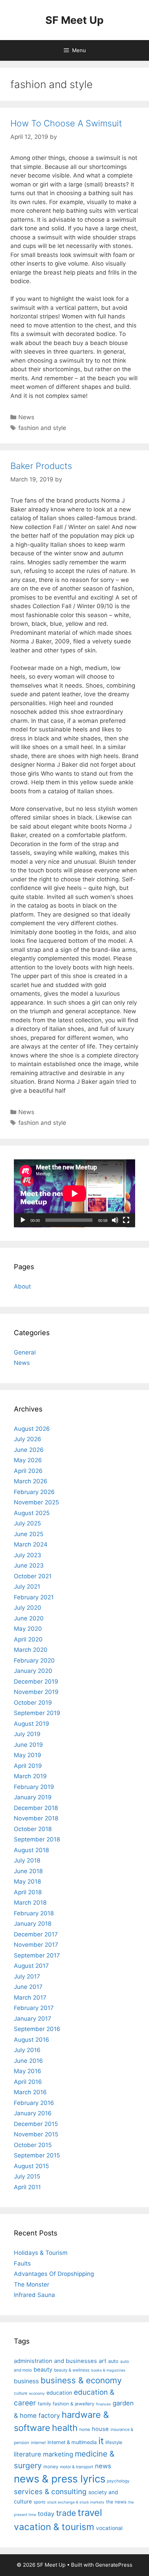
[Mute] (115, 1220)
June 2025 (29, 1534)
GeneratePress (114, 2565)
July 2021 (27, 1587)
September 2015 (37, 2155)
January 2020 (33, 1671)
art (103, 2361)
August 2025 (32, 1513)
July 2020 (28, 1608)
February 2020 (34, 1660)
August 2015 (31, 2166)
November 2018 (36, 1818)
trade (66, 2513)
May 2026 (28, 1460)
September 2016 (37, 2029)
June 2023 (29, 1565)
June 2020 (29, 1618)
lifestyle (114, 2442)
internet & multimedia (72, 2442)
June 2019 (28, 1745)
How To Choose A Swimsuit (66, 123)
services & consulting (50, 2492)
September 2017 (37, 1955)
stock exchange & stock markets (76, 2502)
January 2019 (33, 1797)
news (103, 2466)
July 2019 (27, 1734)
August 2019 (32, 1724)
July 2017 (27, 1976)
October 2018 (33, 1829)
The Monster (32, 2285)
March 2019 (30, 1776)
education (59, 2393)
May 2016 (28, 2071)
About (22, 1286)
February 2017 (34, 2008)
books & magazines (108, 2370)
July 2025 (27, 1523)
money (51, 2467)
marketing (58, 2454)
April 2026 (28, 1471)
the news (116, 2502)
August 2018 (31, 1850)
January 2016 (33, 2113)
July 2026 (28, 1439)
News (26, 417)
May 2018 (27, 1881)
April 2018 (28, 1892)
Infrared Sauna (34, 2295)
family (44, 2404)
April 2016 (28, 2082)
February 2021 (34, 1597)
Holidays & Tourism (41, 2253)
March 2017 (30, 1998)
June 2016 (28, 2061)
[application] (74, 1193)
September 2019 (37, 1713)
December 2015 (36, 2124)
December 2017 (36, 1934)
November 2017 (36, 1945)
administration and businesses (55, 2361)
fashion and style (42, 428)
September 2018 (37, 1839)
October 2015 (33, 2145)
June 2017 (28, 1987)
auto (113, 2361)
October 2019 (33, 1703)
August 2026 (32, 1429)
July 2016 (27, 2050)
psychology (118, 2481)
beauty (43, 2369)
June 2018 (28, 1871)
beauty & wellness (72, 2370)
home (85, 2429)
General (25, 1352)
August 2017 (31, 1966)
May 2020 (28, 1629)
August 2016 (32, 2040)
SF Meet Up (74, 20)
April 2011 (27, 2187)
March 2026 (31, 1481)
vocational (109, 2528)
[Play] (23, 1220)
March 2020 (31, 1650)
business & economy (81, 2380)
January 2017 (33, 2019)
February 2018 (34, 1913)
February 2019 (34, 1787)
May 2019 (28, 1755)
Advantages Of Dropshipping (54, 2274)
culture (21, 2393)
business (26, 2381)
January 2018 (33, 1924)
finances (103, 2404)
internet (38, 2443)
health (65, 2428)
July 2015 (27, 2176)
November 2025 (36, 1502)
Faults (22, 2263)
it (101, 2441)
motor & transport (77, 2467)
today (46, 2514)
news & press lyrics (60, 2479)
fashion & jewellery (73, 2404)
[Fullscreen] (126, 1220)
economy (37, 2393)
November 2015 (36, 2134)
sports (40, 2502)
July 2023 (28, 1555)
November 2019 (36, 1692)
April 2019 (28, 1766)
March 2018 (30, 1903)
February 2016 (34, 2103)
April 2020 (28, 1639)
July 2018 (27, 1860)
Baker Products (41, 466)
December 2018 (36, 1808)
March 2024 (31, 1544)
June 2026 (29, 1450)
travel (90, 2513)
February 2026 (34, 1492)
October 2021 (33, 1576)
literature (28, 2454)
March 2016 (30, 2092)
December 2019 (36, 1682)
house (100, 2429)
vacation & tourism (54, 2527)
